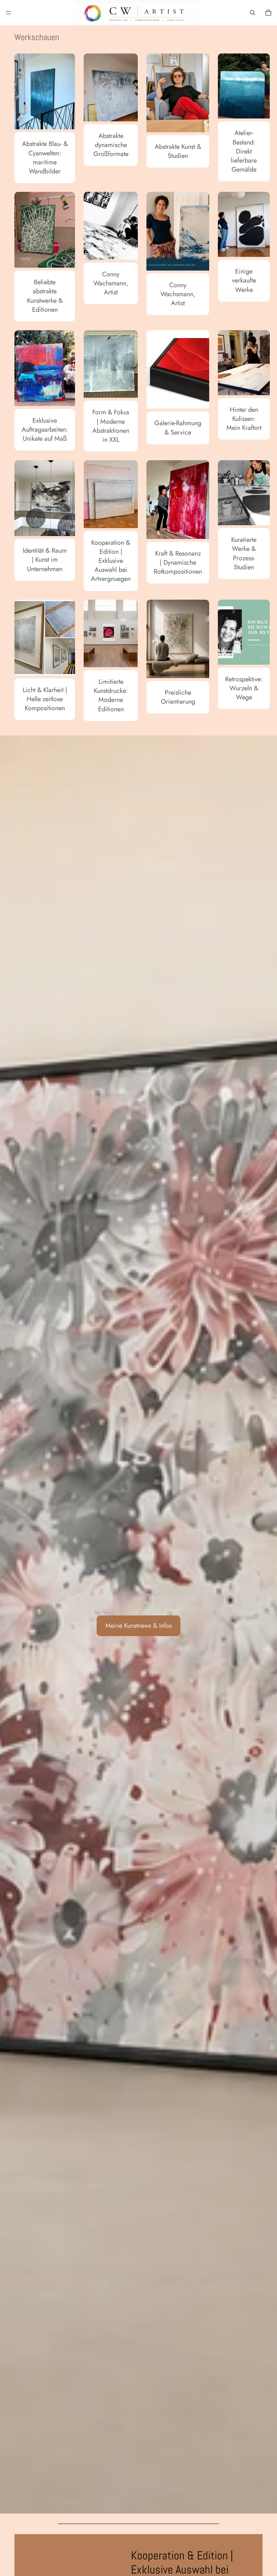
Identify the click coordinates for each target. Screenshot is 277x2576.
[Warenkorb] (268, 13)
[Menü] (8, 13)
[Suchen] (252, 13)
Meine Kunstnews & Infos (138, 1626)
